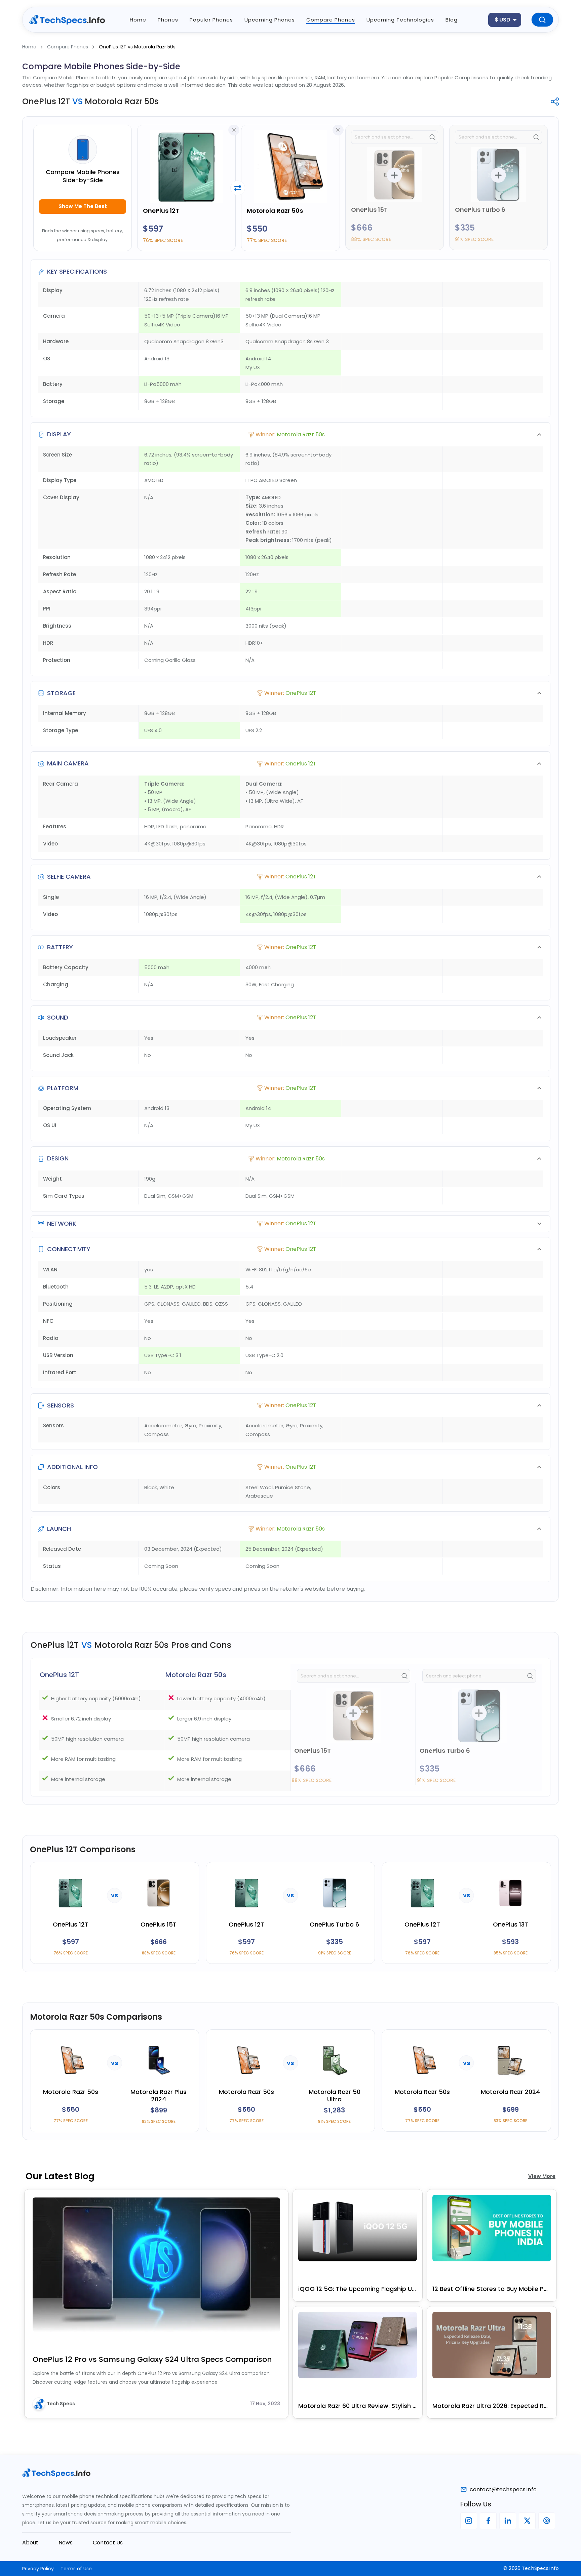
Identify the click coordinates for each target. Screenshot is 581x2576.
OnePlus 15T (369, 210)
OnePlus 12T (161, 211)
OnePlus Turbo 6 (480, 210)
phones (168, 20)
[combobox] (505, 20)
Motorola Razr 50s (275, 211)
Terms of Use (76, 2569)
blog (452, 20)
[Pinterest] (547, 2521)
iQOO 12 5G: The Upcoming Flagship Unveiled (358, 2289)
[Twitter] (527, 2521)
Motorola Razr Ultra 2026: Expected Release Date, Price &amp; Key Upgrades (492, 2406)
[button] (290, 434)
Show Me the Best (83, 206)
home (138, 20)
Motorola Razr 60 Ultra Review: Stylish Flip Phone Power (358, 2406)
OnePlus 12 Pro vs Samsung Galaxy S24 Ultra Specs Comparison (152, 2359)
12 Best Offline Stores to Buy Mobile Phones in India (492, 2289)
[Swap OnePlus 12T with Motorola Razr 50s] (238, 188)
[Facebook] (488, 2521)
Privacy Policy (38, 2569)
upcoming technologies (400, 20)
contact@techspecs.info (503, 2489)
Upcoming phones (270, 20)
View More (542, 2176)
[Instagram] (469, 2521)
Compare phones (331, 20)
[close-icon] (234, 130)
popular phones (211, 20)
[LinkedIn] (508, 2521)
